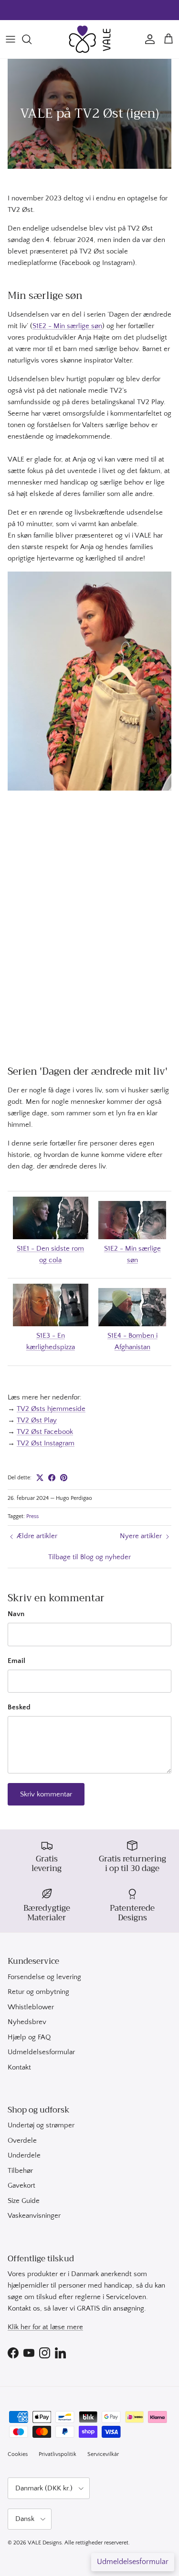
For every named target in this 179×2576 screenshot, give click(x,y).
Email (16, 1661)
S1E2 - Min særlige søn (67, 326)
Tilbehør (20, 2171)
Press (32, 1516)
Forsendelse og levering (44, 1977)
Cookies (18, 2454)
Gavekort (21, 2185)
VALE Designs (45, 2543)
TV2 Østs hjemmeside (51, 1409)
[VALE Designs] (90, 39)
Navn (16, 1614)
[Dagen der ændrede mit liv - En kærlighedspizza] (51, 1324)
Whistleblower (31, 2007)
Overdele (22, 2141)
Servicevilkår (103, 2454)
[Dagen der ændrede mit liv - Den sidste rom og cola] (51, 1237)
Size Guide (24, 2201)
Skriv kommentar (46, 1794)
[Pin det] (64, 1478)
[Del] (52, 1478)
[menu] (11, 39)
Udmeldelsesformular (41, 2052)
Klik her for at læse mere (45, 2327)
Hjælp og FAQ (29, 2037)
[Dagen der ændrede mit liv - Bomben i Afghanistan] (132, 1324)
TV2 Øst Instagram (46, 1443)
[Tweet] (40, 1478)
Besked (19, 1707)
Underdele (24, 2155)
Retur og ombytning (38, 1992)
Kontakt (19, 2067)
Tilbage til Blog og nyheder (89, 1557)
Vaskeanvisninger (34, 2216)
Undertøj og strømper (41, 2125)
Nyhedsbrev (27, 2022)
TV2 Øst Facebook (45, 1432)
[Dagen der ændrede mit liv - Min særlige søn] (132, 1237)
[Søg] (32, 39)
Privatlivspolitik (58, 2454)
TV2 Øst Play (37, 1420)
